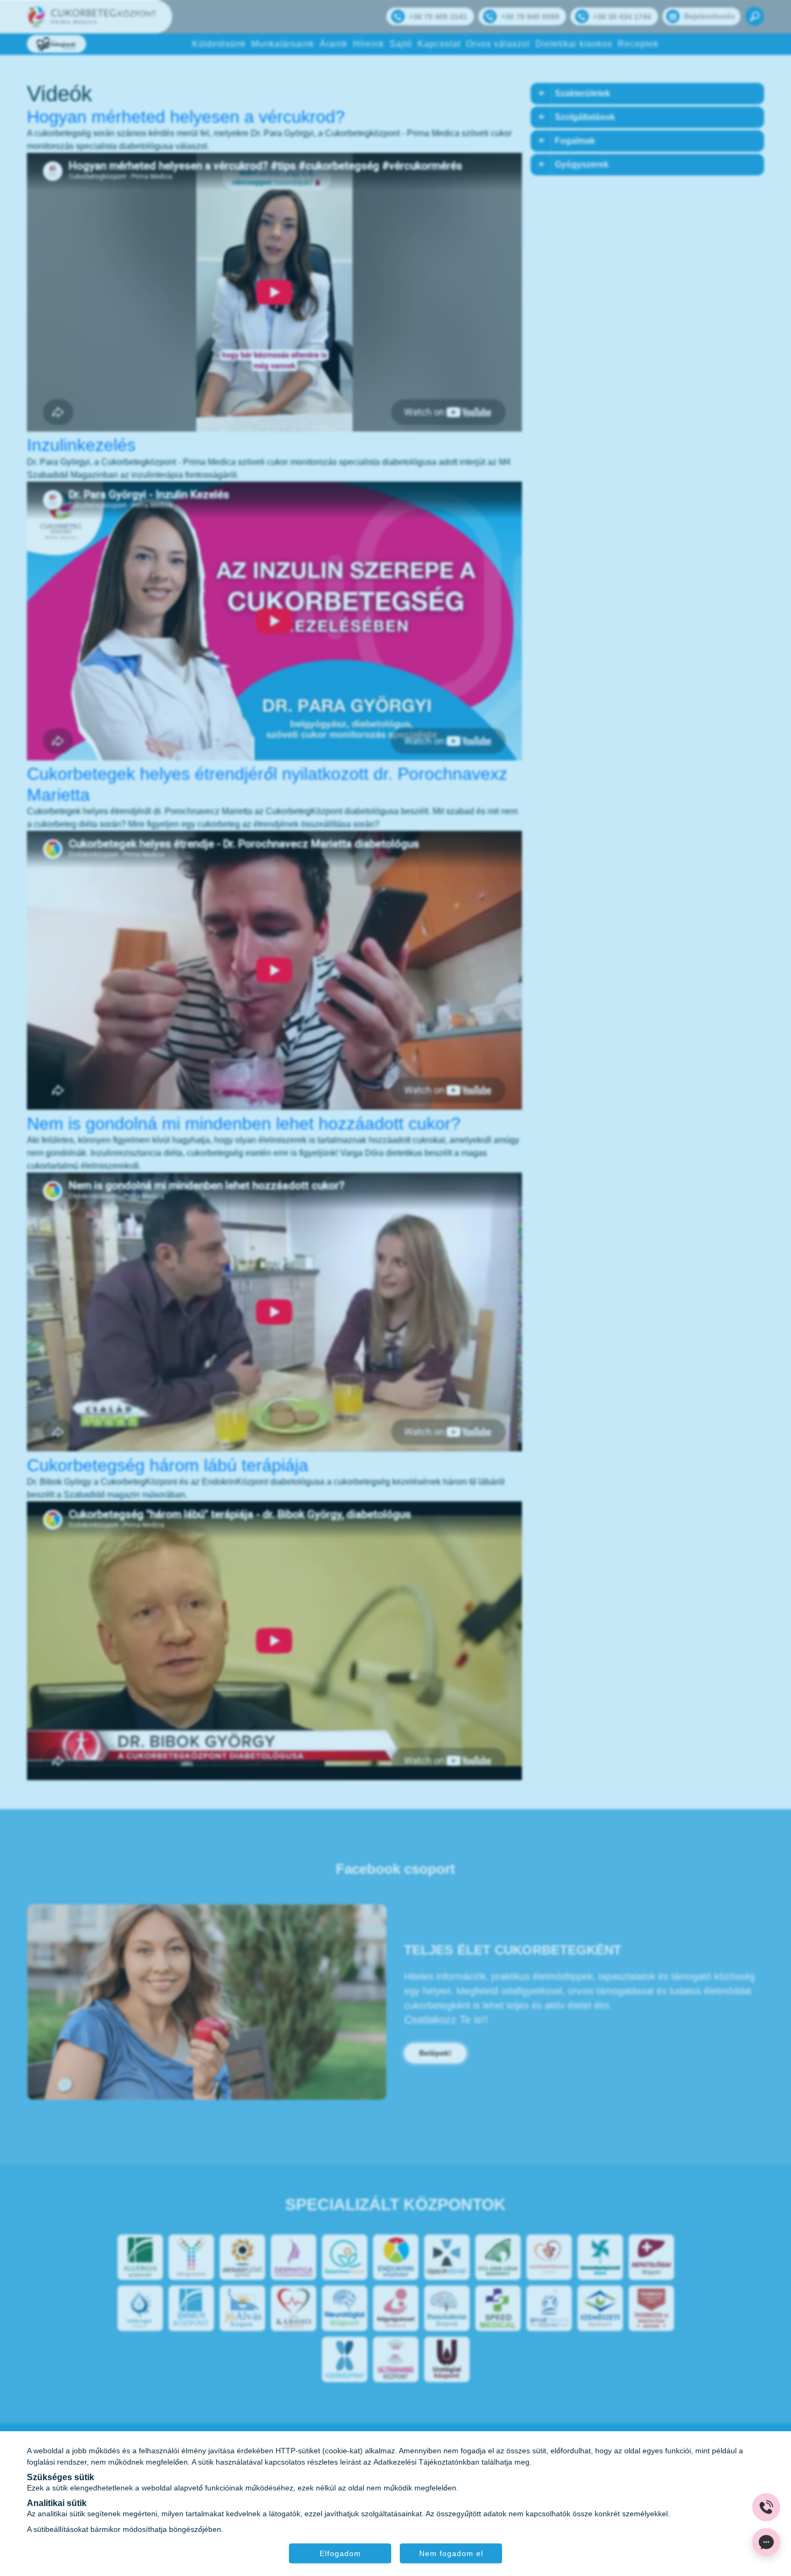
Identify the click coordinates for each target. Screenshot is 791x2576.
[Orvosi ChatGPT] (766, 2542)
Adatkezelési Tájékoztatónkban (426, 2461)
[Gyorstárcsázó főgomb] (766, 2507)
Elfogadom (340, 2553)
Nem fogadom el (451, 2553)
